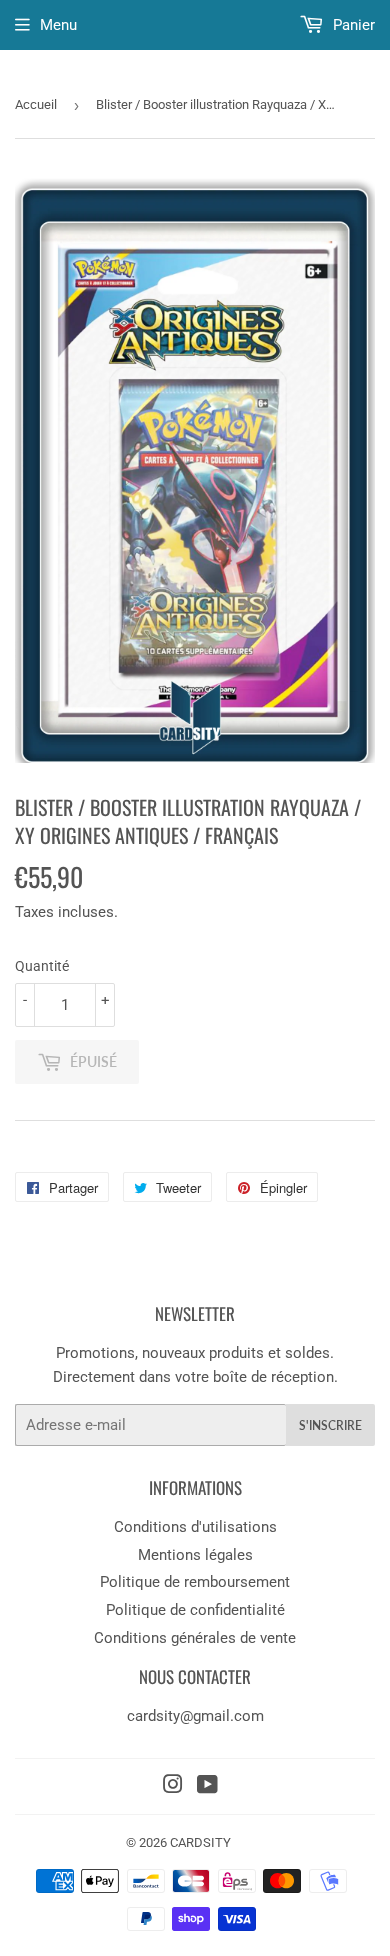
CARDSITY (200, 1842)
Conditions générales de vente (195, 1638)
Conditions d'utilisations (195, 1527)
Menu (58, 25)
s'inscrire (330, 1425)
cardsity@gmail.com (195, 1716)
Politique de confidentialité (195, 1610)
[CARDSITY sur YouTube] (207, 1787)
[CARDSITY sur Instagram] (173, 1787)
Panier (352, 25)
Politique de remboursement (195, 1582)
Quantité (42, 966)
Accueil (36, 104)
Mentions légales (195, 1555)
